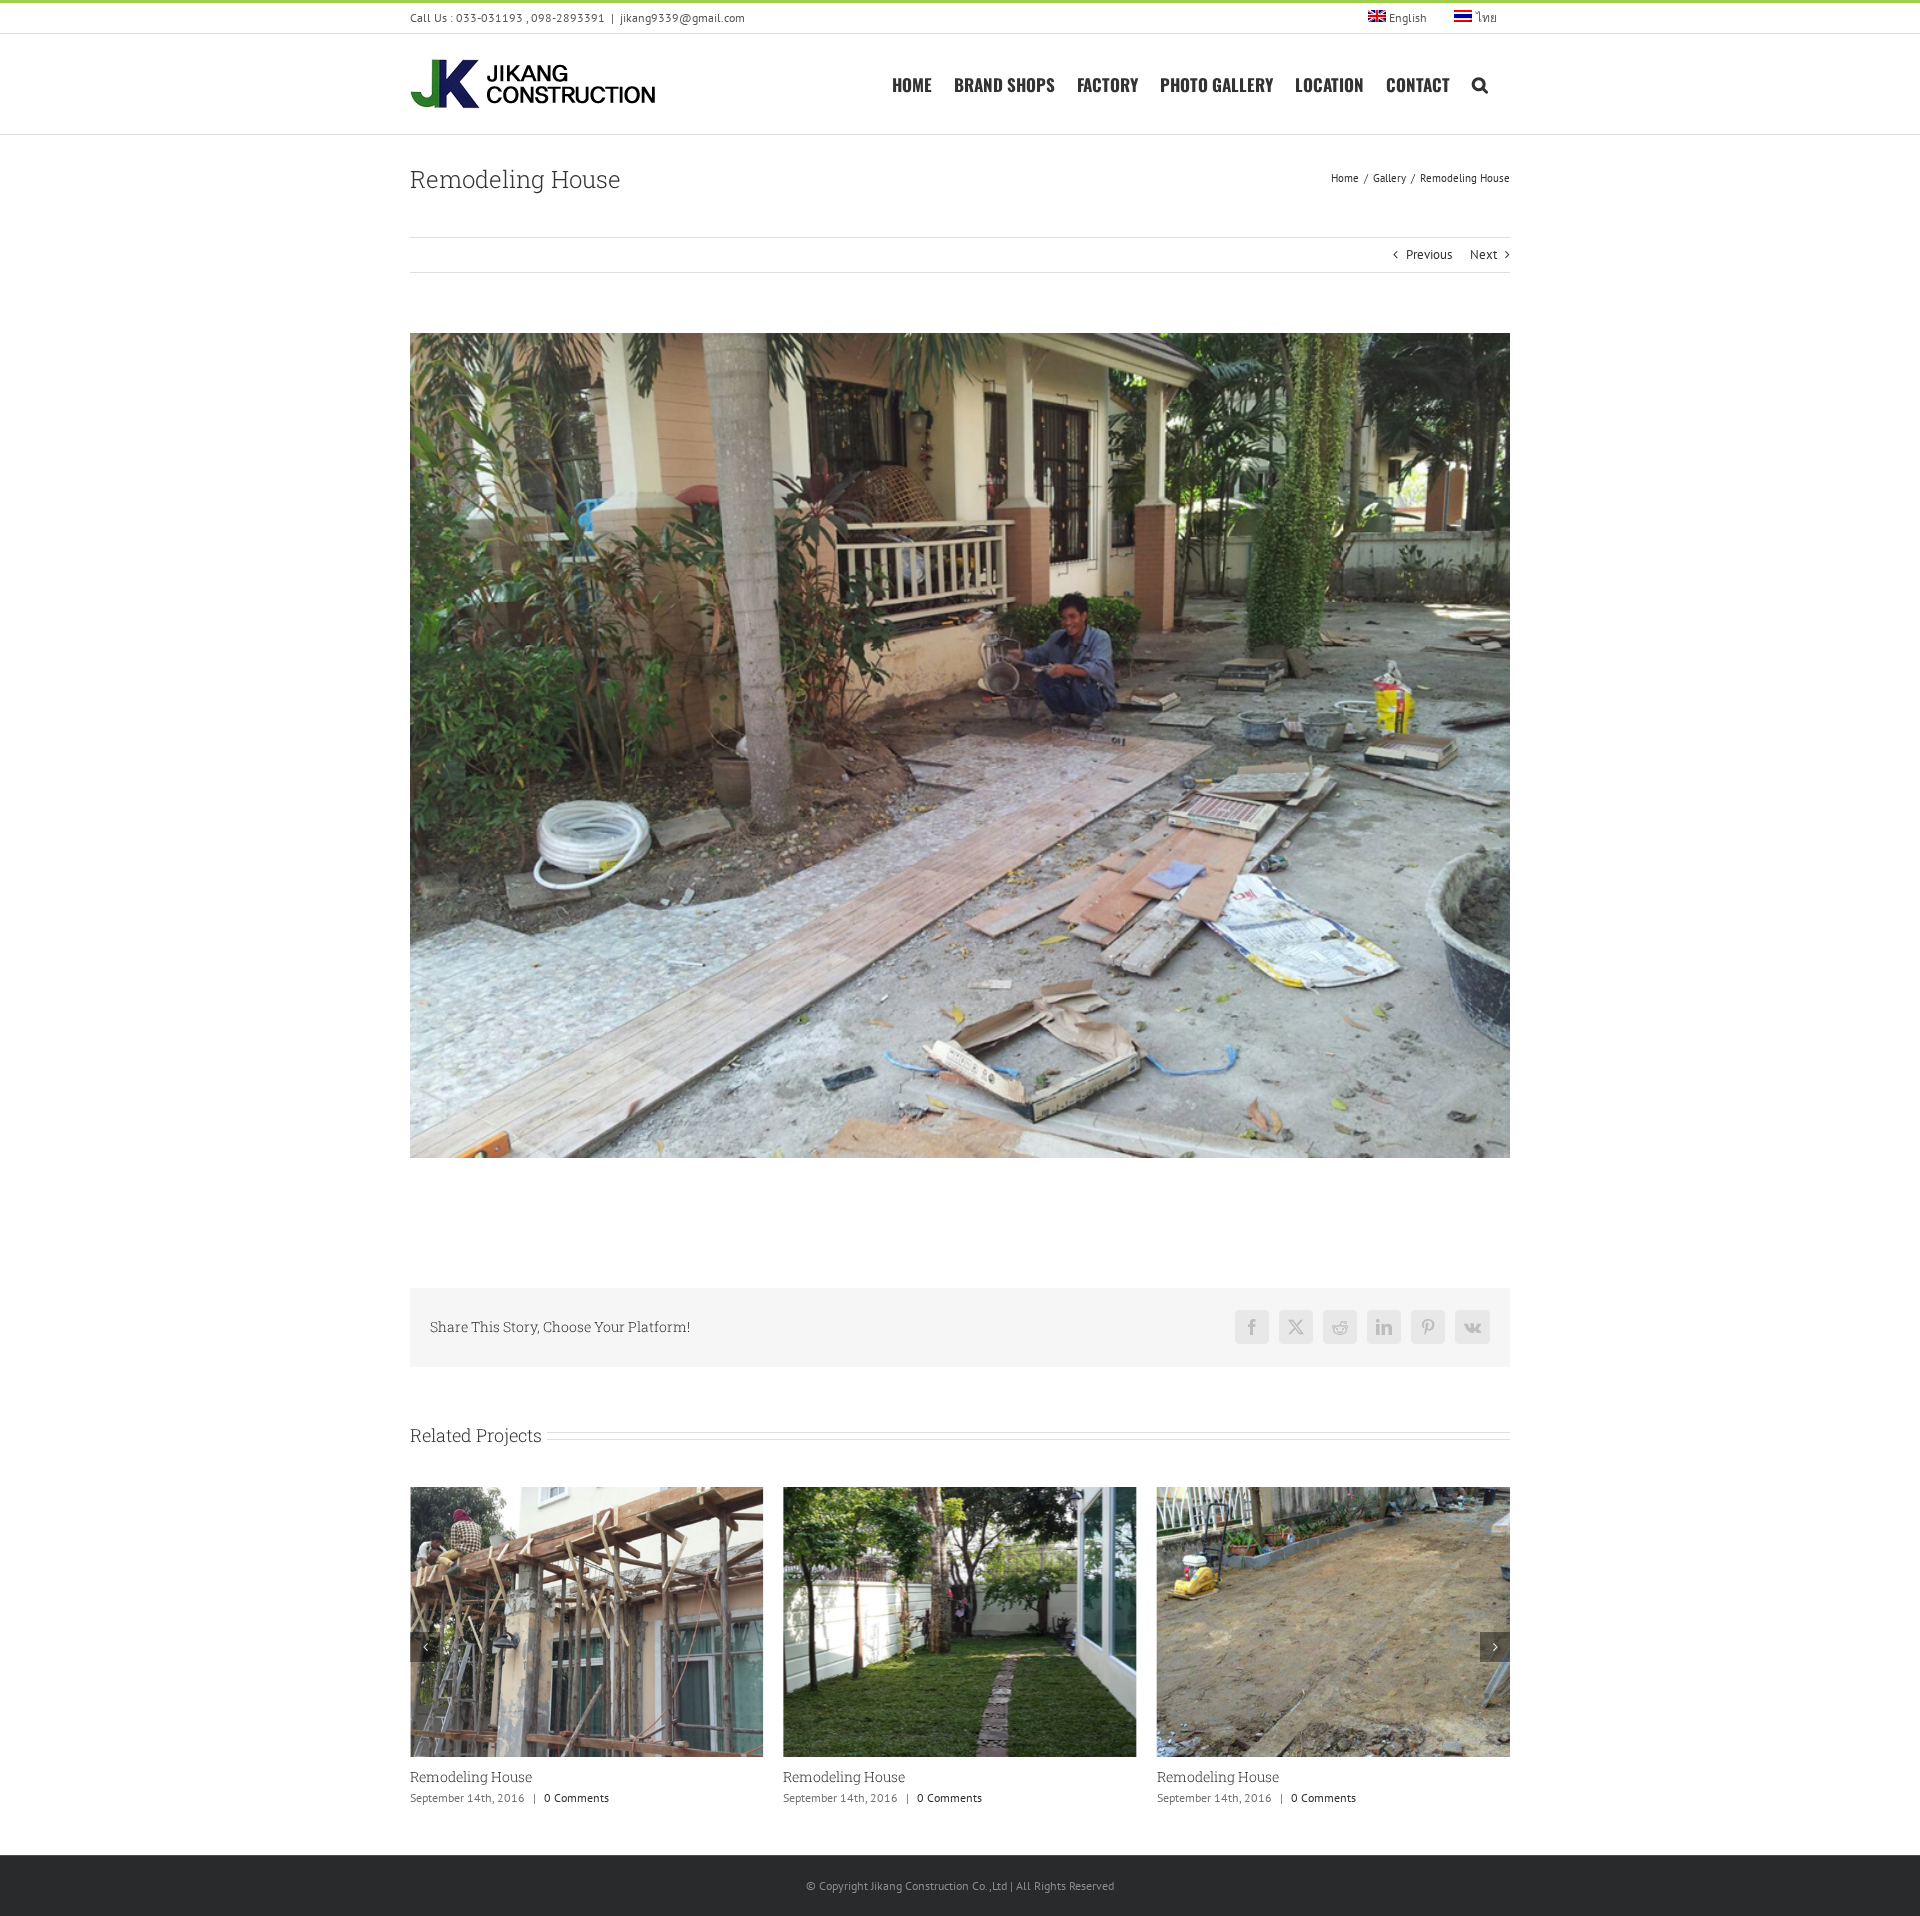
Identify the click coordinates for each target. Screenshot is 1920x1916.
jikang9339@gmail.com (682, 17)
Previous (1429, 254)
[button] (1480, 83)
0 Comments (576, 1797)
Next (1483, 254)
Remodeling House (471, 1776)
